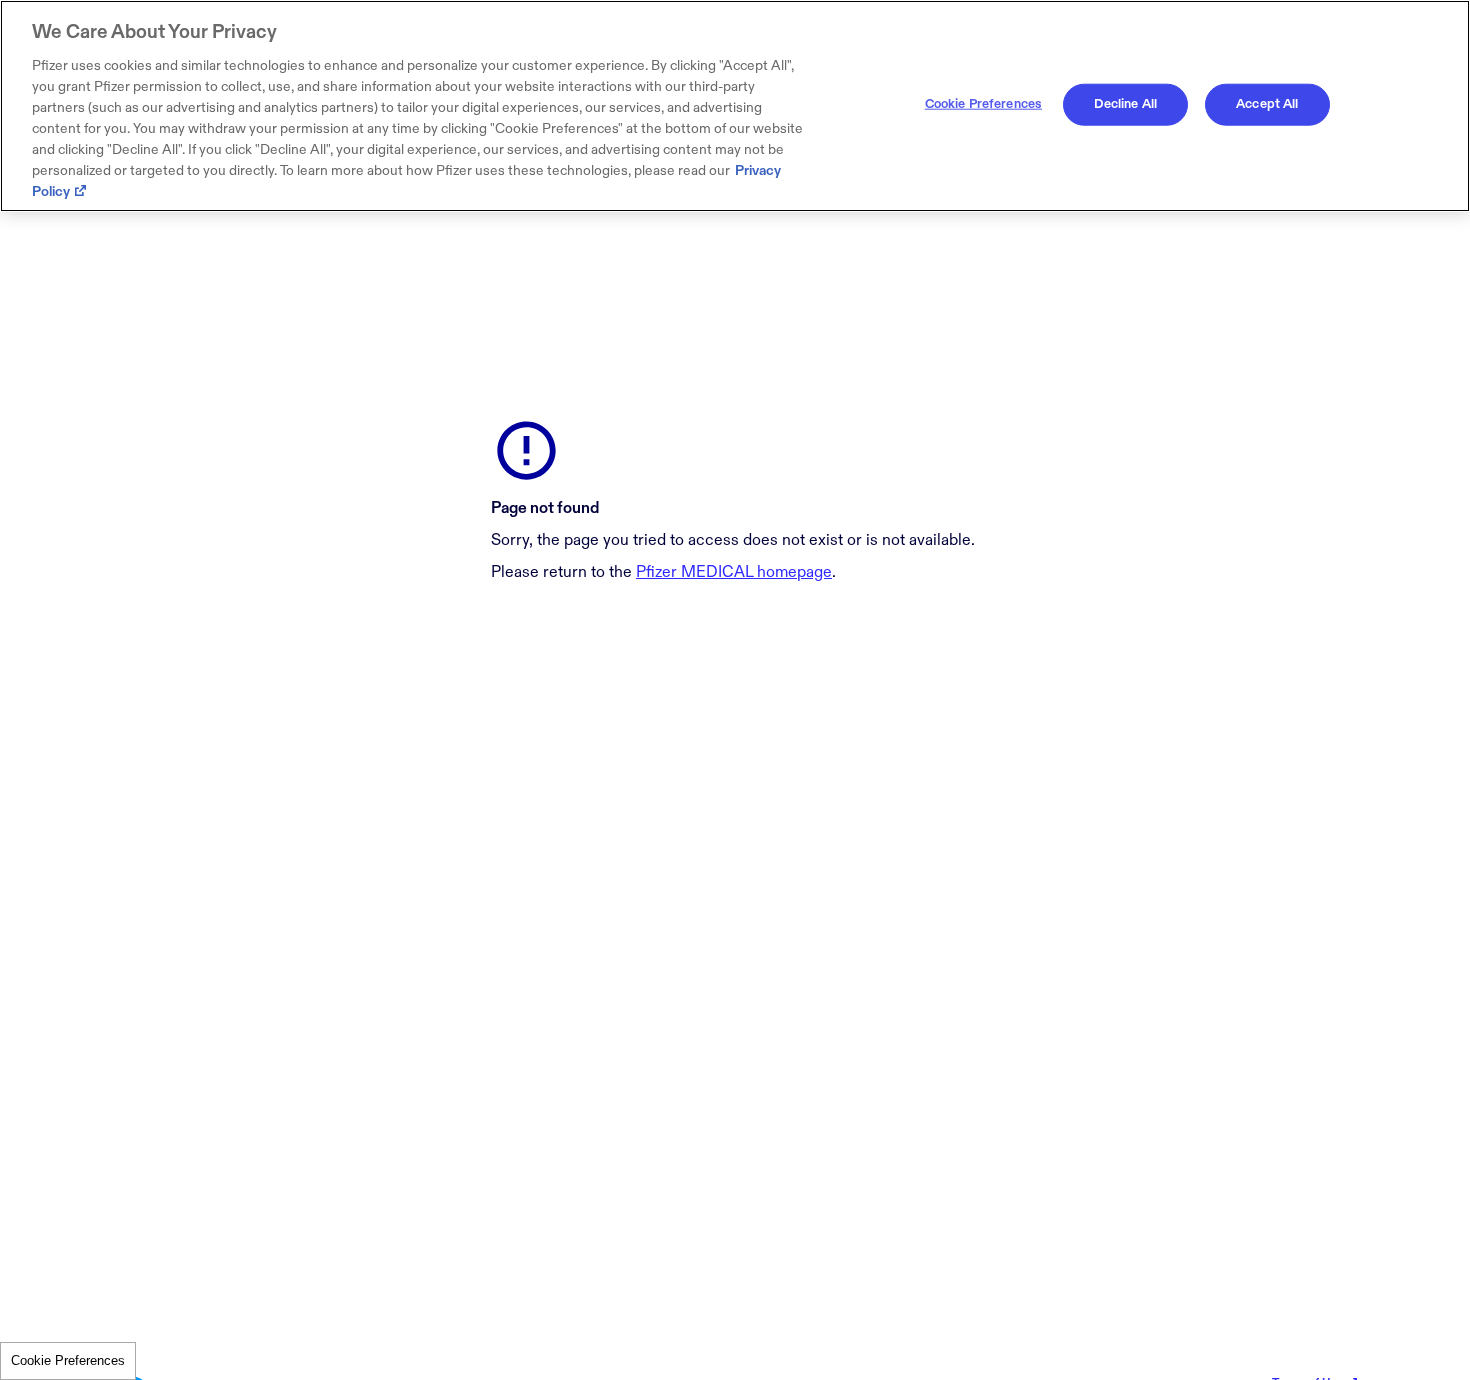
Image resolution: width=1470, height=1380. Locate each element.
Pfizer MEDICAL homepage (734, 572)
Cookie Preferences (68, 1360)
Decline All (1125, 104)
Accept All (1267, 104)
